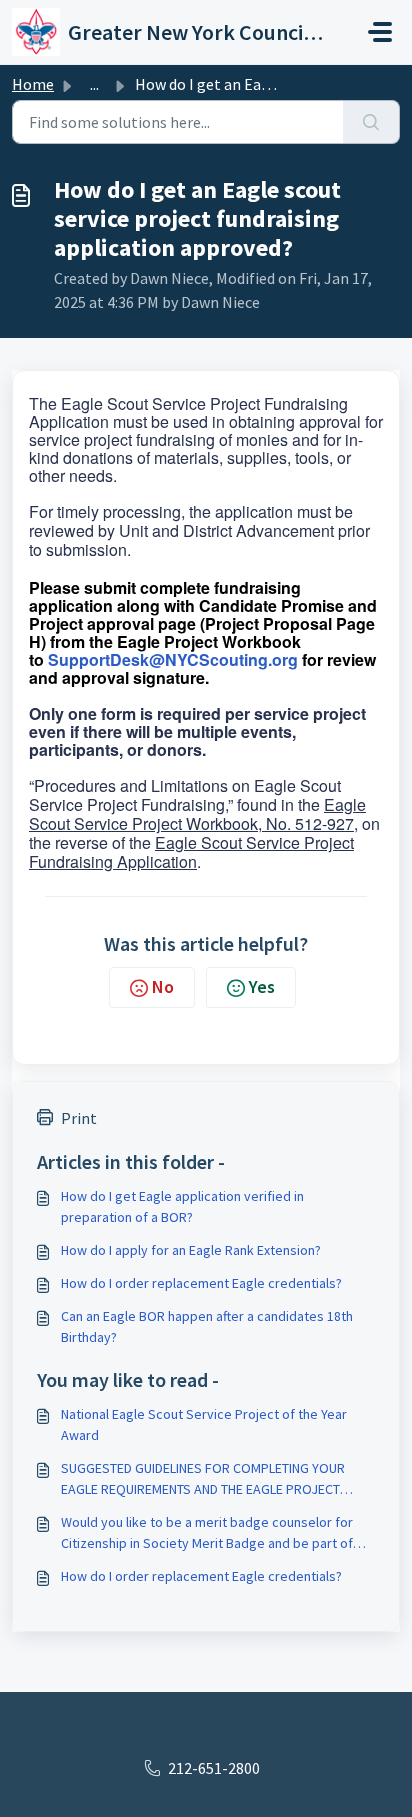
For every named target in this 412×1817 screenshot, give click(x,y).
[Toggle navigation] (380, 32)
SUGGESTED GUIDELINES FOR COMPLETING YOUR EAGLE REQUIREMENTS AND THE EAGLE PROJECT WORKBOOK (203, 1479)
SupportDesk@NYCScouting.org (173, 659)
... (94, 84)
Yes (262, 986)
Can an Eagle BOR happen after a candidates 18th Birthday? (207, 1326)
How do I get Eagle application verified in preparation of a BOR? (182, 1206)
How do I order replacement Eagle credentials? (201, 1283)
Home (33, 84)
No (163, 986)
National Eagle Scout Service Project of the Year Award (204, 1424)
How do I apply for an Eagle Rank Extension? (191, 1250)
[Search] (371, 122)
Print (79, 1118)
